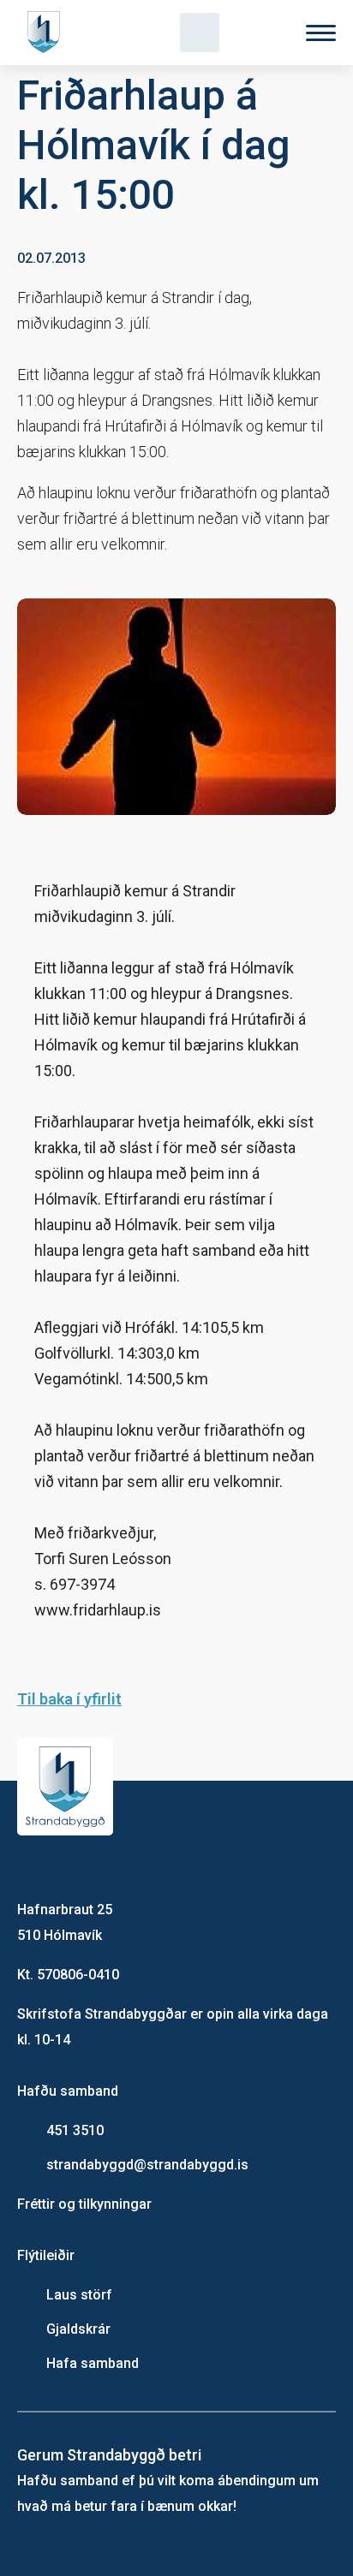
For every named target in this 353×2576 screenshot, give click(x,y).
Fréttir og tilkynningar (84, 2204)
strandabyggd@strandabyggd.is (147, 2165)
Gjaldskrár (78, 2329)
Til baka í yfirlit (69, 1699)
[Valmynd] (321, 33)
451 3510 (75, 2130)
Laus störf (79, 2295)
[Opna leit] (200, 33)
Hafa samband (93, 2363)
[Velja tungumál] (260, 33)
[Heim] (47, 33)
